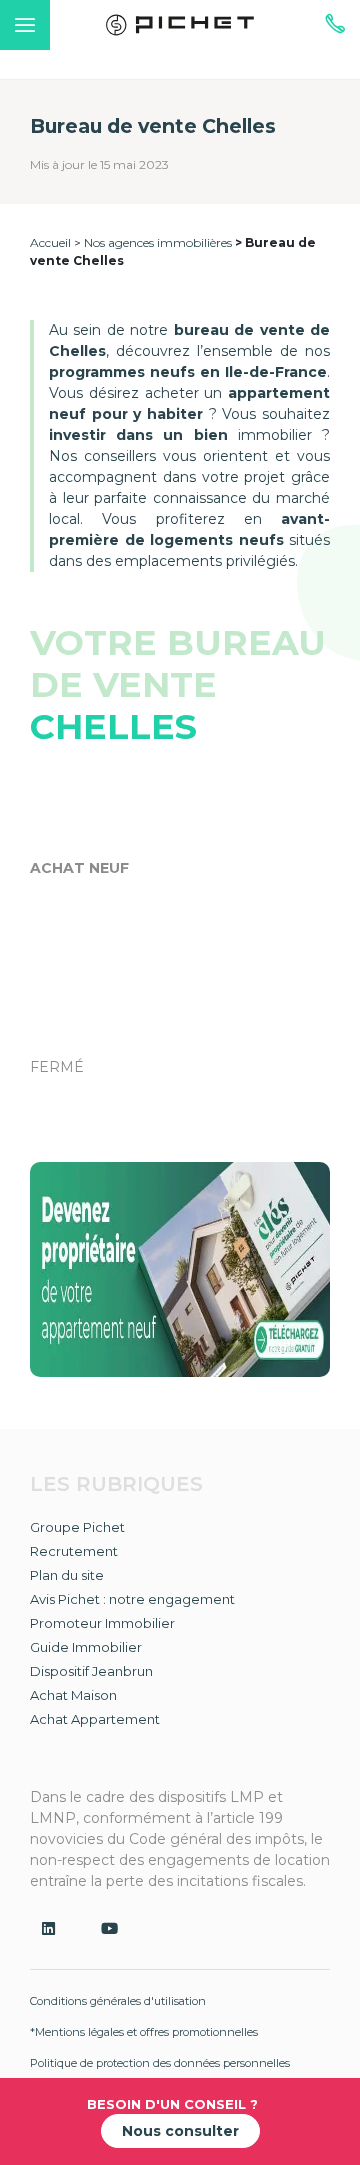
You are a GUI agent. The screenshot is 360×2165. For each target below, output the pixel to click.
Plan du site (67, 1575)
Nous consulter (180, 2131)
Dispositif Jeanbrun (91, 1671)
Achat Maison (73, 1695)
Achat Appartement (95, 1719)
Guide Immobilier (86, 1647)
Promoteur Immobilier (102, 1623)
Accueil (50, 242)
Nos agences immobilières (158, 242)
